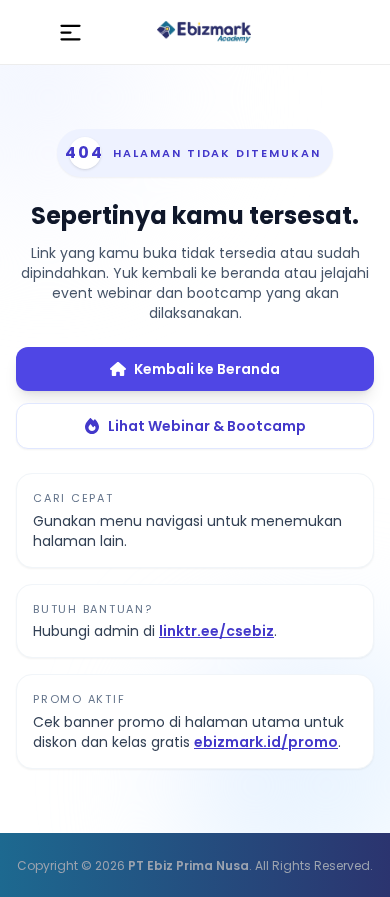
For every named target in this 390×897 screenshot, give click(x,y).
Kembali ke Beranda (207, 369)
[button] (70, 32)
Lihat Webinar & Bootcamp (207, 426)
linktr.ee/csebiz (216, 631)
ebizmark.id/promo (266, 742)
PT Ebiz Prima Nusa (188, 865)
